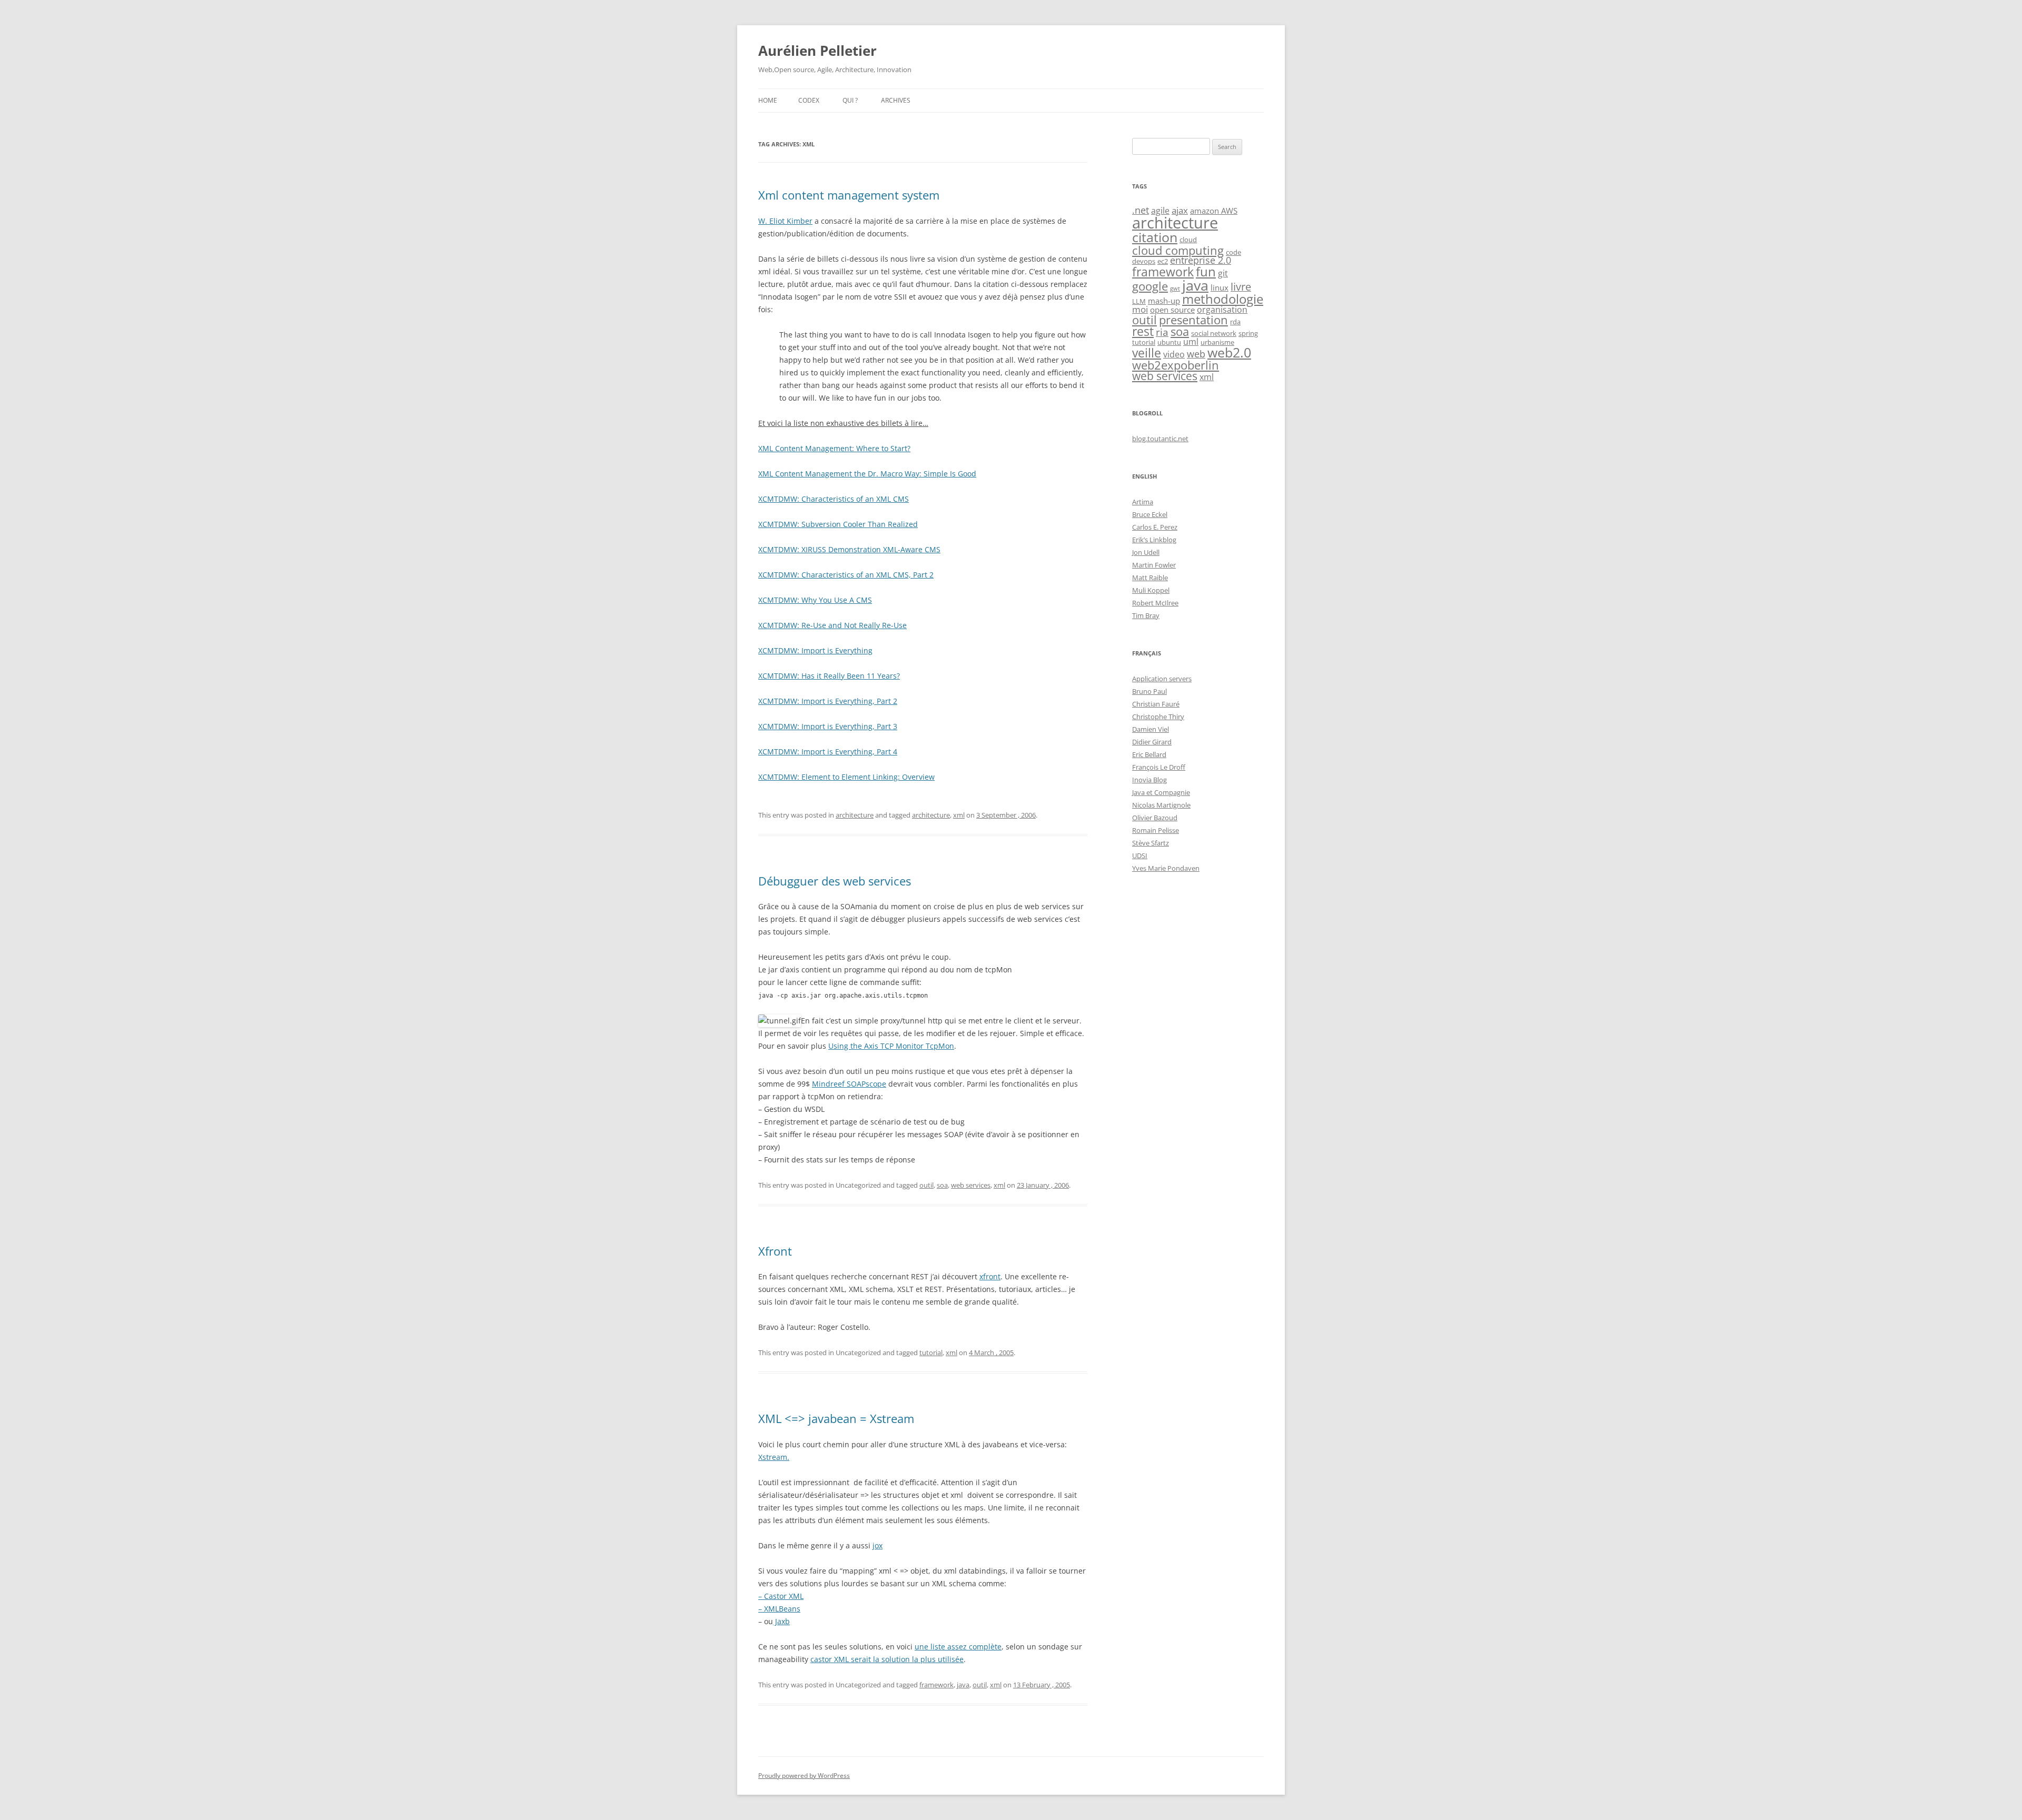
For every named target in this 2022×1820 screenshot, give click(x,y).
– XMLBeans (779, 1609)
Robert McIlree (1155, 603)
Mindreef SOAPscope (849, 1084)
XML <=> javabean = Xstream (836, 1418)
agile (1160, 211)
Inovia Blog (1149, 780)
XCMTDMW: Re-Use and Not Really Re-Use (832, 625)
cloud (1188, 240)
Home (768, 100)
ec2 (1163, 261)
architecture (855, 815)
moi (1140, 309)
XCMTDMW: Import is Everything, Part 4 (828, 752)
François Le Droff (1159, 767)
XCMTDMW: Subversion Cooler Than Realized (838, 524)
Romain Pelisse (1156, 830)
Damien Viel (1151, 729)
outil (926, 1185)
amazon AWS (1214, 211)
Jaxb (781, 1621)
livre (1241, 287)
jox (878, 1545)
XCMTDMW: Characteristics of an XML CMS (834, 499)
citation (1155, 237)
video (1174, 354)
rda (1235, 322)
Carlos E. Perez (1155, 527)
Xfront (775, 1251)
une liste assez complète (958, 1647)
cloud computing (1178, 250)
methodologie (1223, 299)
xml (959, 815)
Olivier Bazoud (1155, 818)
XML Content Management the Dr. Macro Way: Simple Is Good (867, 474)
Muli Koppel (1151, 590)
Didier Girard (1152, 742)
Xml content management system (849, 195)
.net (1141, 210)
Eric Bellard (1149, 754)
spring (1248, 333)
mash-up (1164, 301)
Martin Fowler (1154, 565)
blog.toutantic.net (1160, 439)
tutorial (931, 1352)
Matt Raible (1150, 578)
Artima (1143, 502)
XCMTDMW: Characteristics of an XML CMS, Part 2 (846, 575)
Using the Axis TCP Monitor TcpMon (891, 1046)
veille (1147, 353)
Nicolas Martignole (1161, 805)
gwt (1175, 289)
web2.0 (1229, 352)
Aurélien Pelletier (817, 51)
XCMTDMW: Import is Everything (815, 650)
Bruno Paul (1149, 691)
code (1233, 252)
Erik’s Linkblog (1154, 540)
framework (936, 1685)
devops (1144, 261)
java (963, 1685)
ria (1162, 332)
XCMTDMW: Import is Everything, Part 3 (828, 726)
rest (1143, 331)
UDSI (1140, 856)
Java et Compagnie (1161, 792)
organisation (1222, 310)
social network (1214, 333)
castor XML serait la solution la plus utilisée (887, 1659)
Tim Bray (1146, 615)
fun (1206, 271)
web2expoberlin (1176, 365)
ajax (1180, 210)
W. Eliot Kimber (785, 221)
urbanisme (1217, 342)
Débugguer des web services (835, 881)
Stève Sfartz (1151, 843)
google (1150, 286)
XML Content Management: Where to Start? (834, 448)
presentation (1193, 320)
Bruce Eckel (1150, 514)
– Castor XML (781, 1596)
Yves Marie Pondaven (1166, 868)
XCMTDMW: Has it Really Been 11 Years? (829, 676)
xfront (990, 1276)
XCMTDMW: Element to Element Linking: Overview (846, 777)
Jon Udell (1146, 552)
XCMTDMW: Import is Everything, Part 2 (828, 701)
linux (1220, 288)
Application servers (1162, 679)
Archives (896, 100)
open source (1172, 310)
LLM (1139, 301)
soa (942, 1185)
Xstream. (774, 1457)
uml (1191, 342)
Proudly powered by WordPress (804, 1776)
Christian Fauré (1156, 704)
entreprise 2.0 (1201, 260)
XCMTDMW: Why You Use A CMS (815, 600)
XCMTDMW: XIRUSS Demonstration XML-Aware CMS (849, 549)
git (1223, 273)
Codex (809, 100)
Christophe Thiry (1158, 717)
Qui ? (850, 100)
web (1196, 354)
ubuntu (1169, 342)
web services (971, 1185)
